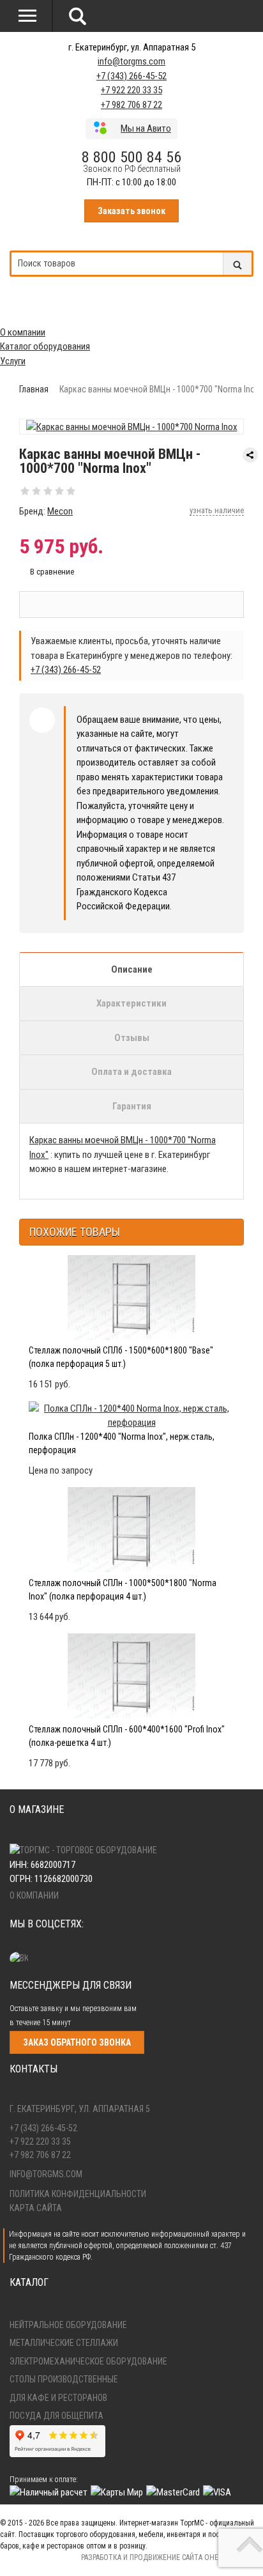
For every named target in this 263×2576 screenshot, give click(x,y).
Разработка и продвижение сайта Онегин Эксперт (172, 2557)
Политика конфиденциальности (78, 2194)
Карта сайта (36, 2208)
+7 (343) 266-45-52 (131, 76)
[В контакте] (22, 1958)
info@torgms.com (131, 61)
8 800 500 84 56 (131, 157)
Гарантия (132, 1106)
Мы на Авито (146, 128)
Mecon (60, 511)
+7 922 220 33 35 (131, 90)
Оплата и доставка (131, 1072)
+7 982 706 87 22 (131, 105)
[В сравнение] (47, 572)
